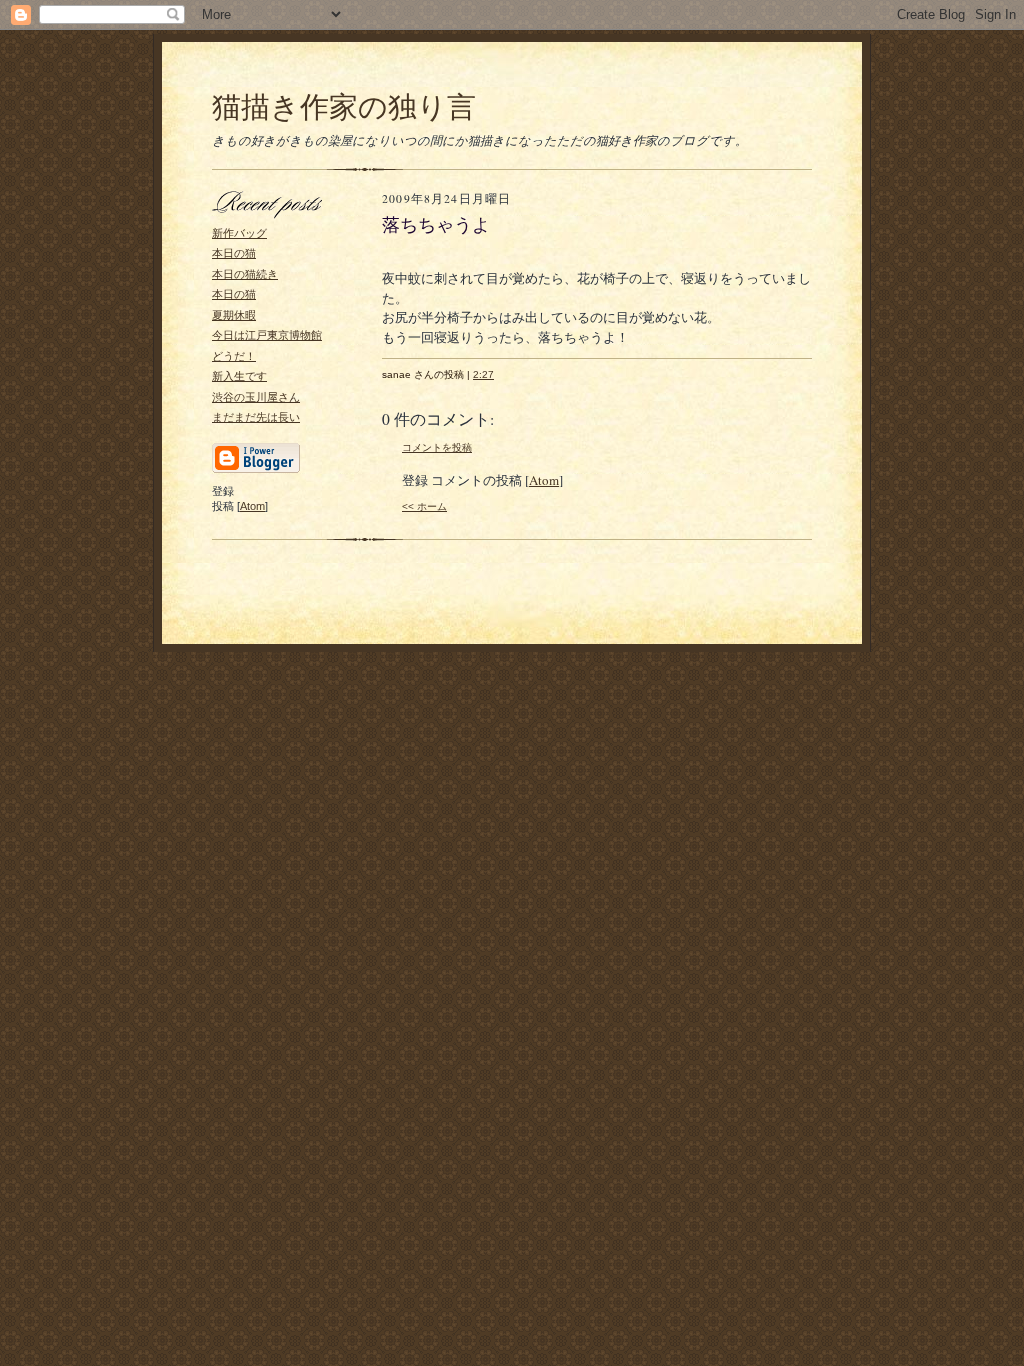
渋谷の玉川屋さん (256, 397)
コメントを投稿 (437, 447)
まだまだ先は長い (256, 417)
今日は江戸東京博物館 (267, 335)
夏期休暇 (234, 315)
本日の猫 (234, 253)
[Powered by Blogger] (256, 470)
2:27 (483, 374)
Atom (252, 506)
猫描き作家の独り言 (344, 105)
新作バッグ (239, 233)
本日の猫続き (245, 274)
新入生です (239, 376)
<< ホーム (424, 506)
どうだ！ (234, 356)
